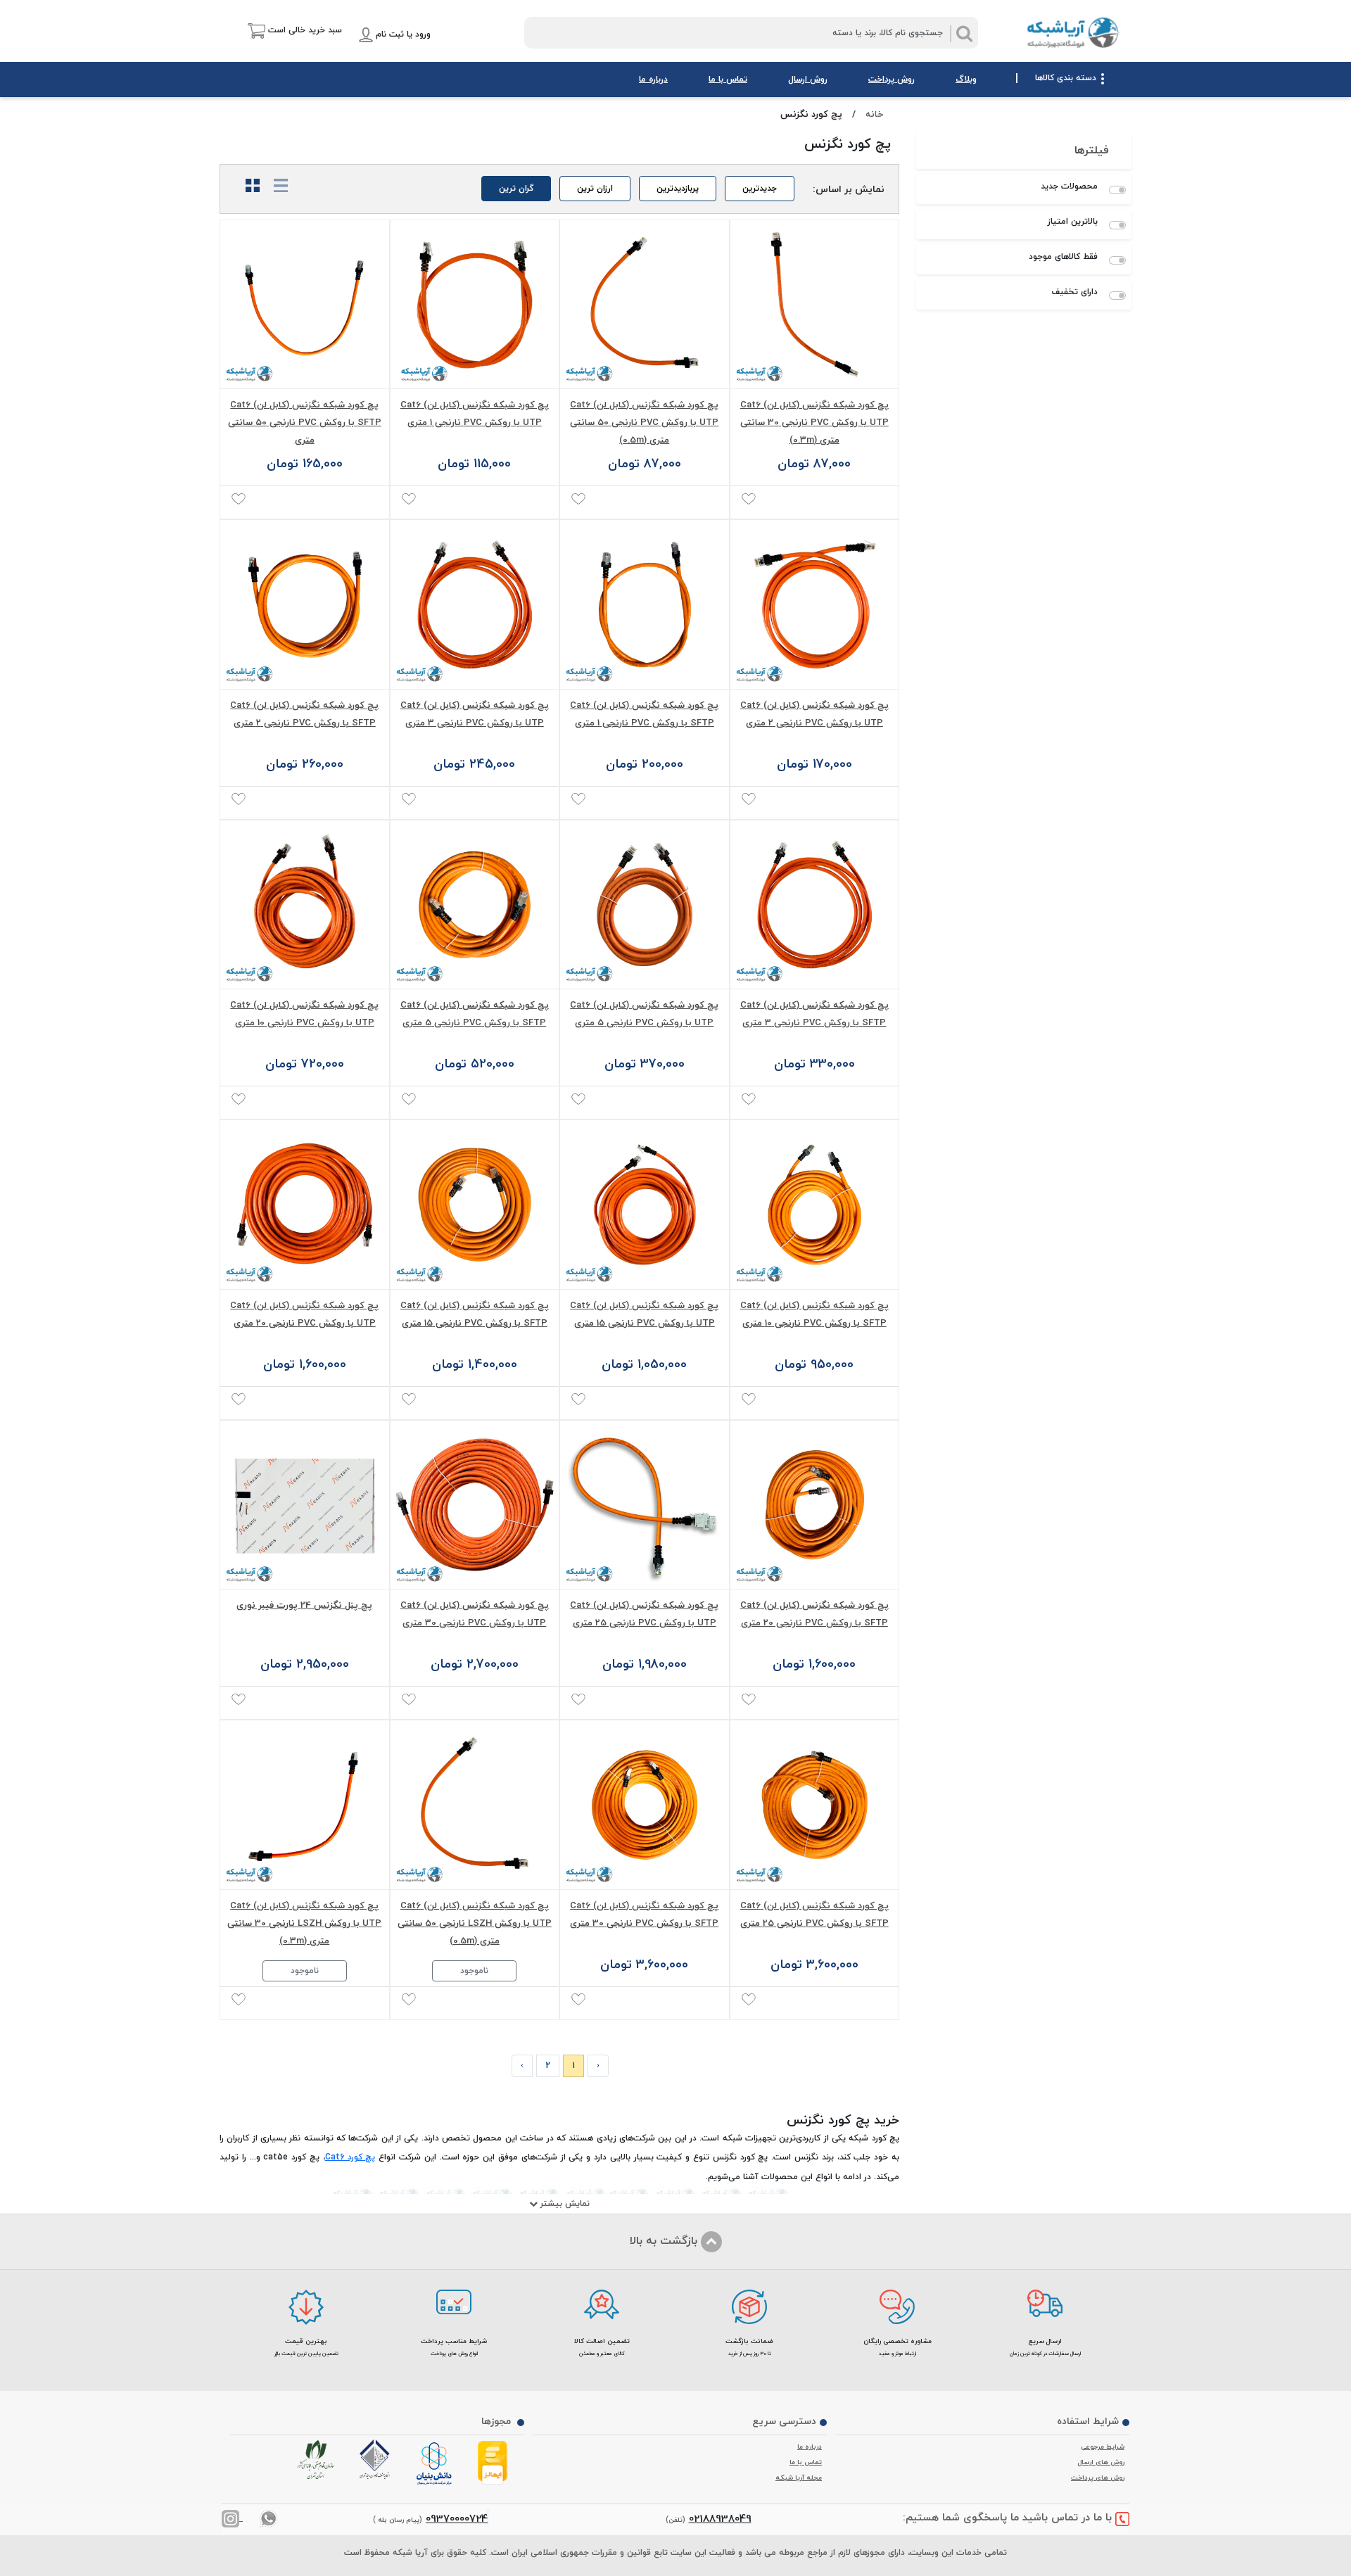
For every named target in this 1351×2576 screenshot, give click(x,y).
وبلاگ (966, 79)
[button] (285, 31)
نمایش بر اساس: (849, 188)
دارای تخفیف (1074, 292)
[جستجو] (964, 34)
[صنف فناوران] (377, 2459)
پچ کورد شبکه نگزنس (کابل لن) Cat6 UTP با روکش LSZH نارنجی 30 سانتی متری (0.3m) (304, 1923)
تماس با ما (728, 79)
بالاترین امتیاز (1073, 222)
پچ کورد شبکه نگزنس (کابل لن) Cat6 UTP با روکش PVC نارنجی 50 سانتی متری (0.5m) (644, 422)
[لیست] (275, 186)
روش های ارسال (1101, 2462)
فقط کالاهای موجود (1063, 257)
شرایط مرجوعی (1103, 2447)
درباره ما (653, 79)
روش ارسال (808, 79)
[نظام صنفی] (319, 2460)
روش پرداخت (892, 79)
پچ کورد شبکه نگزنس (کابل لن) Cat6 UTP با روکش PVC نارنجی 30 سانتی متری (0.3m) (814, 422)
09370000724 (457, 2518)
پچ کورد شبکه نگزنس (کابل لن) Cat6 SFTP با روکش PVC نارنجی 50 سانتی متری (305, 422)
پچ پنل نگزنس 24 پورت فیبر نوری (304, 1605)
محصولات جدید (1069, 186)
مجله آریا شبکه (799, 2477)
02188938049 (720, 2518)
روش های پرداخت (1098, 2477)
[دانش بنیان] (436, 2464)
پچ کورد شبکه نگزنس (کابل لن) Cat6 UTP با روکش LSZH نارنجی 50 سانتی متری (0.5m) (475, 1923)
